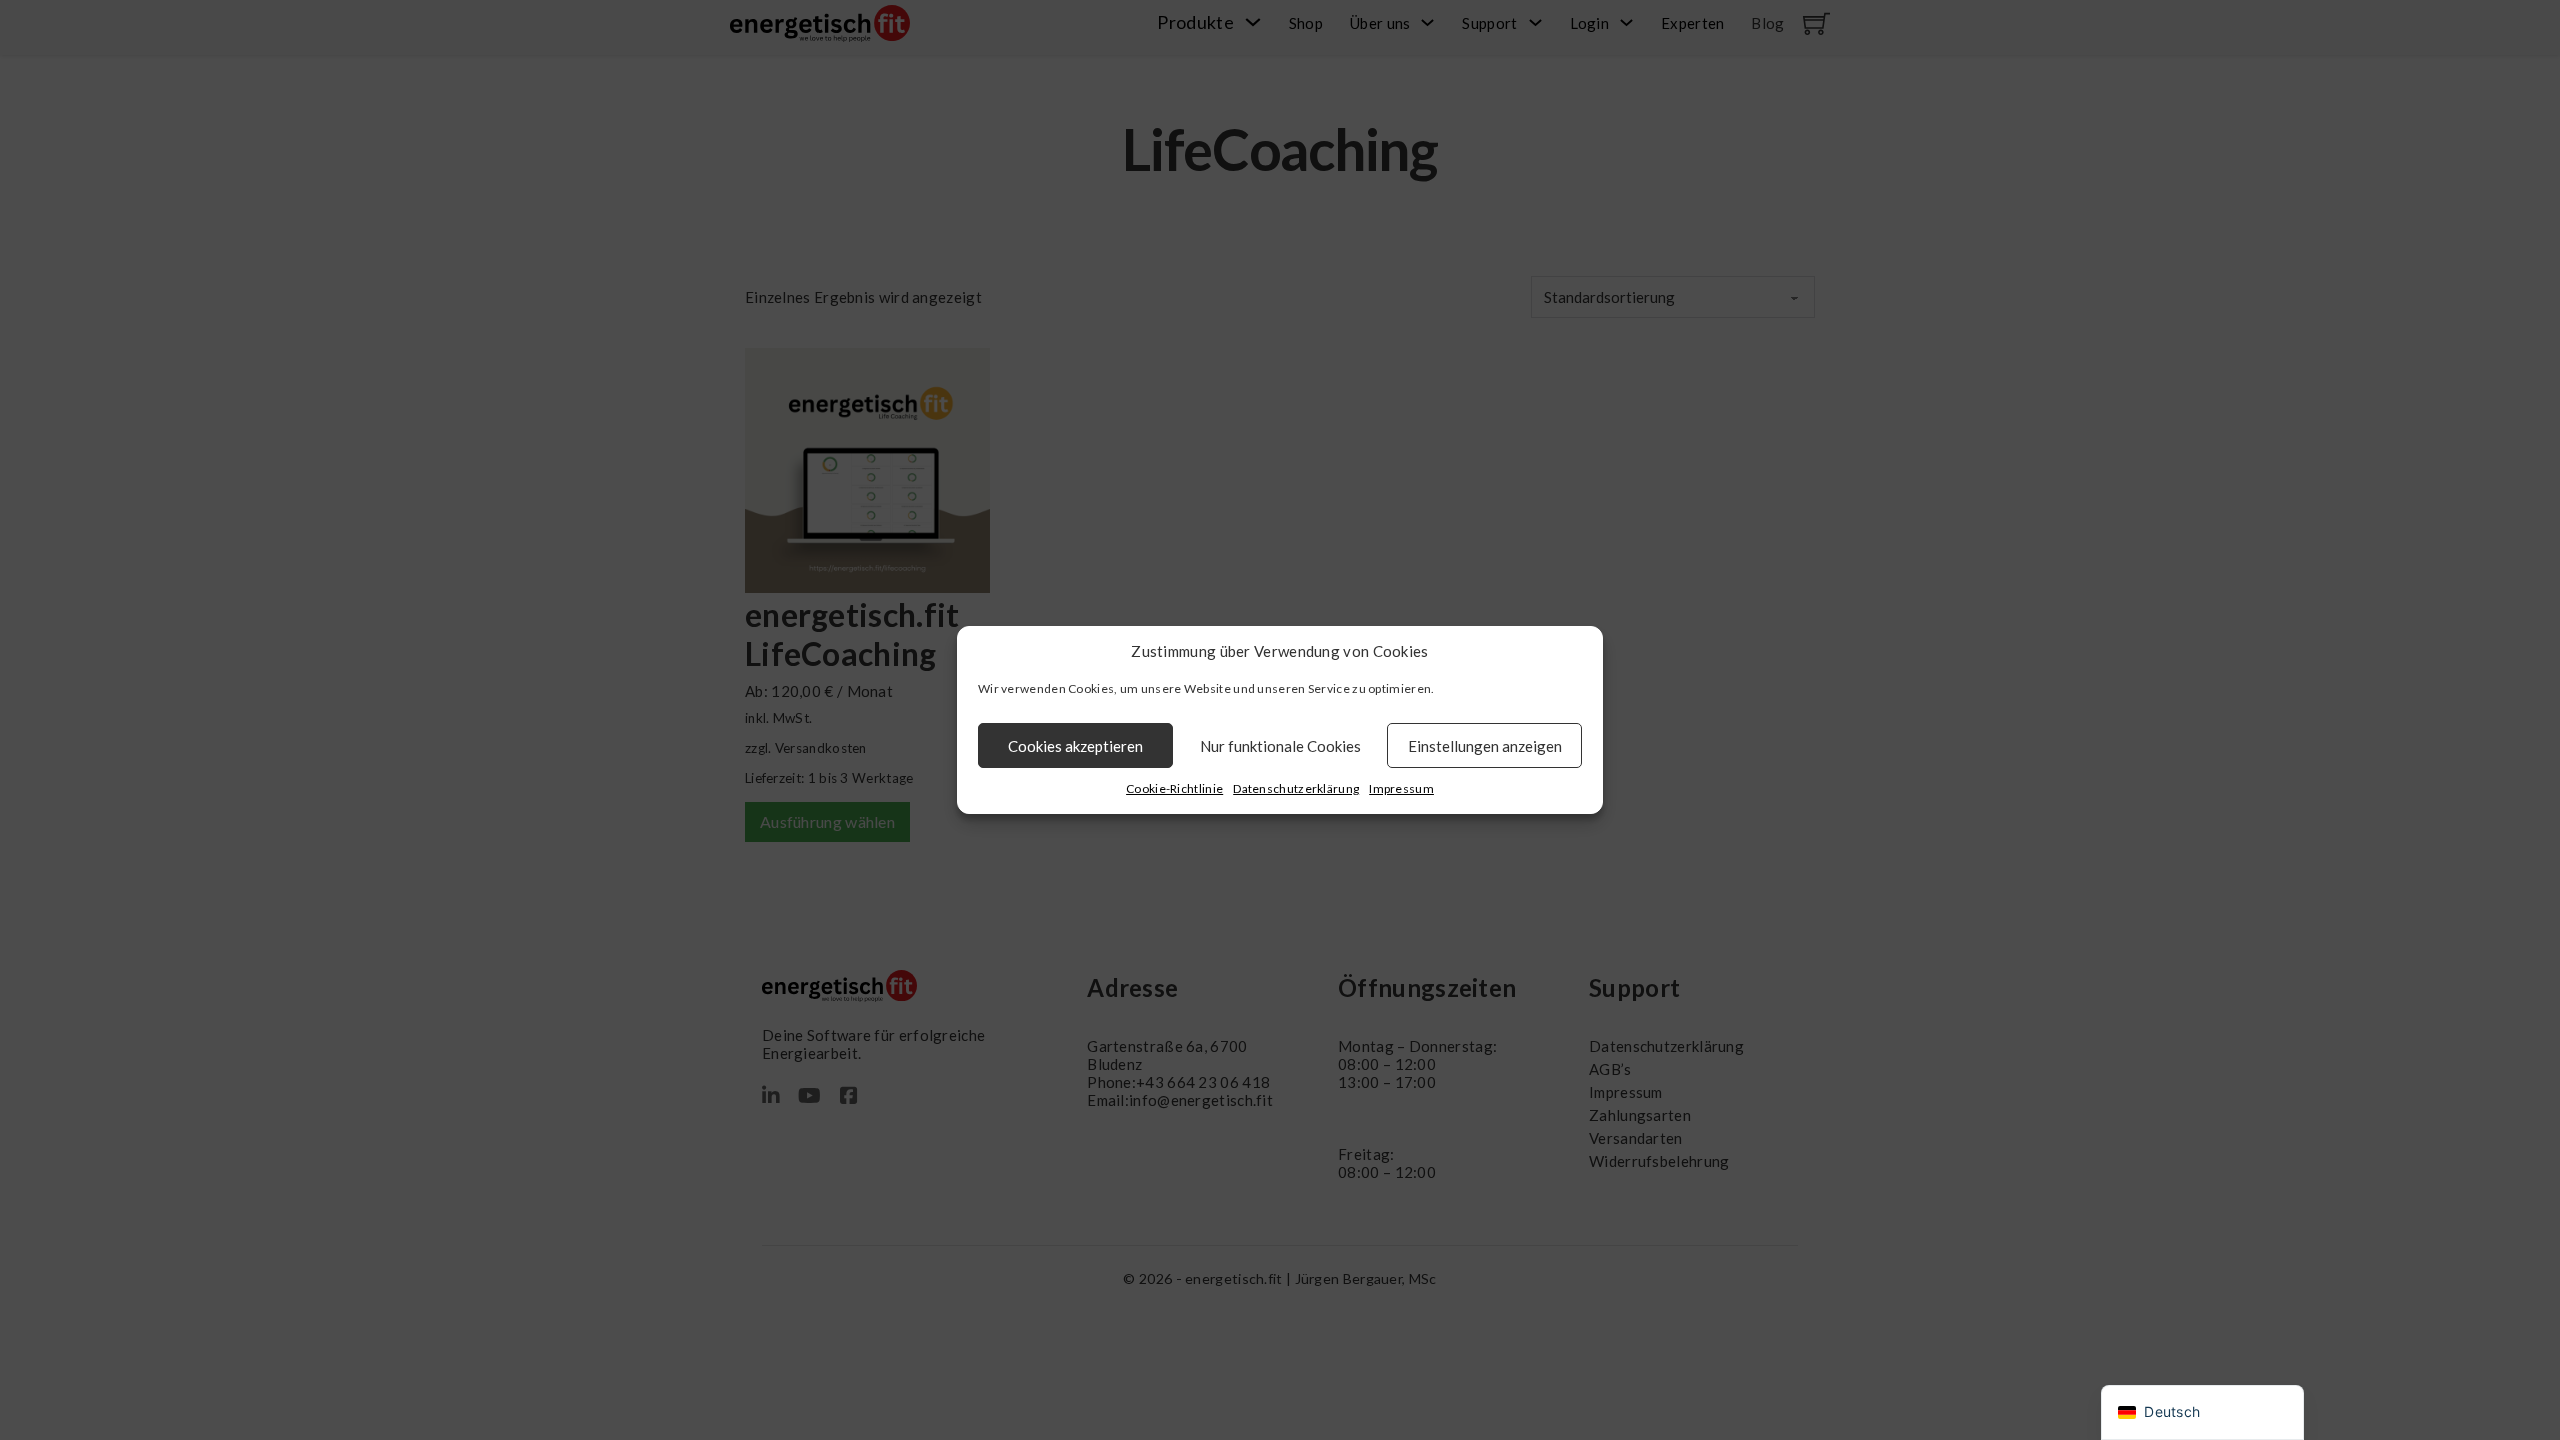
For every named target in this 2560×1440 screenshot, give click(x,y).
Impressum (1401, 788)
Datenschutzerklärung (1296, 788)
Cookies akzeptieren (1075, 746)
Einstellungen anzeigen (1485, 746)
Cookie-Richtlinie (1174, 788)
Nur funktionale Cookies (1280, 746)
